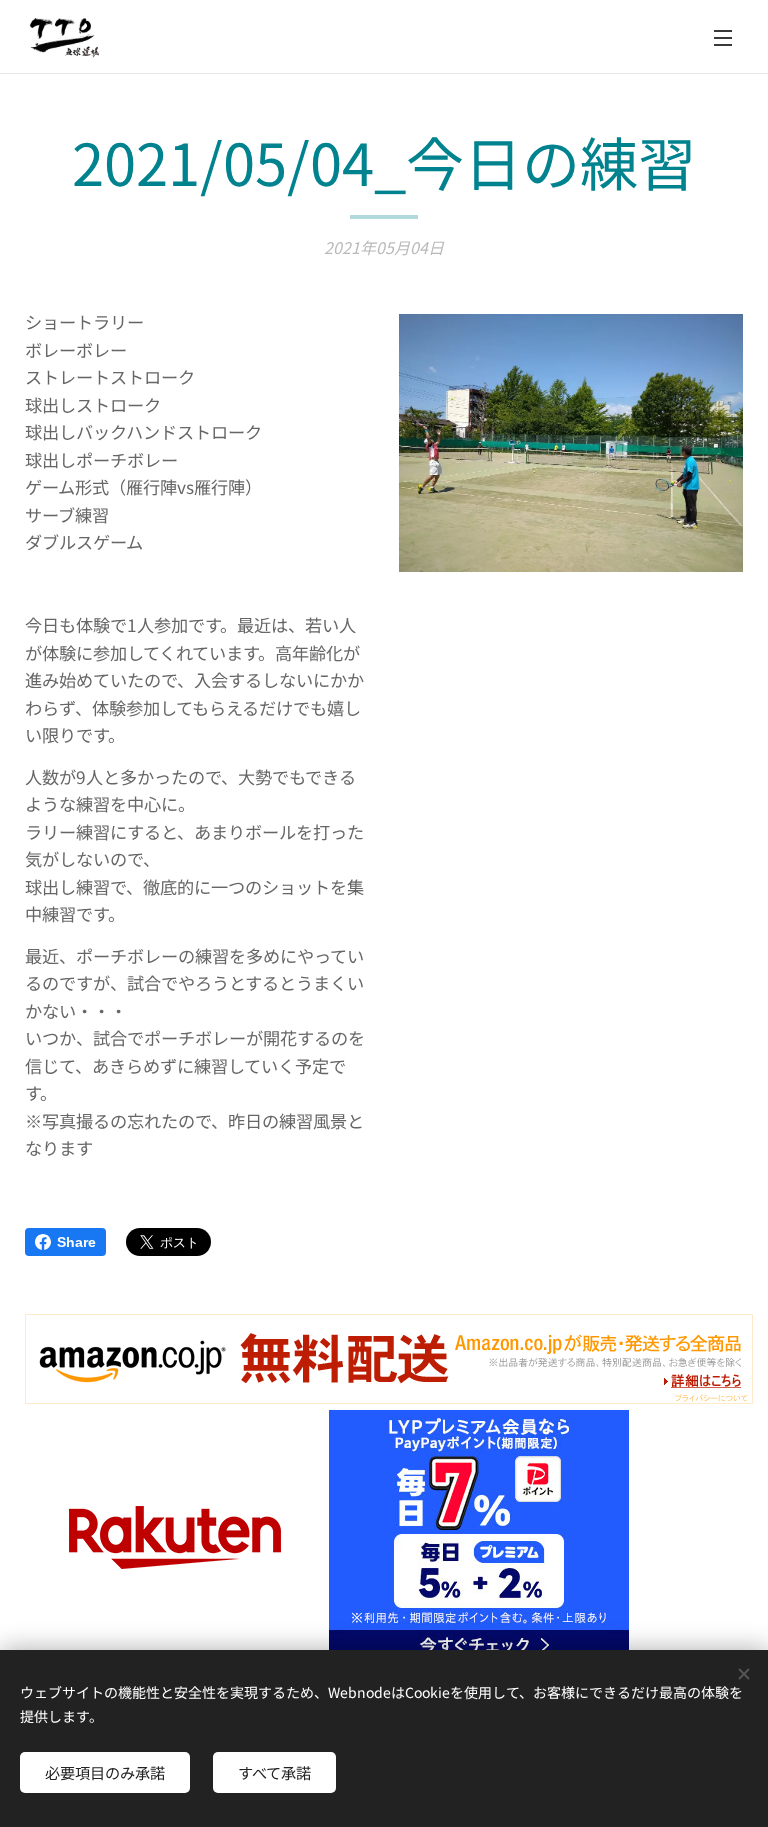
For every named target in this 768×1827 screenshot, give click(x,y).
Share (76, 1242)
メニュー (723, 37)
